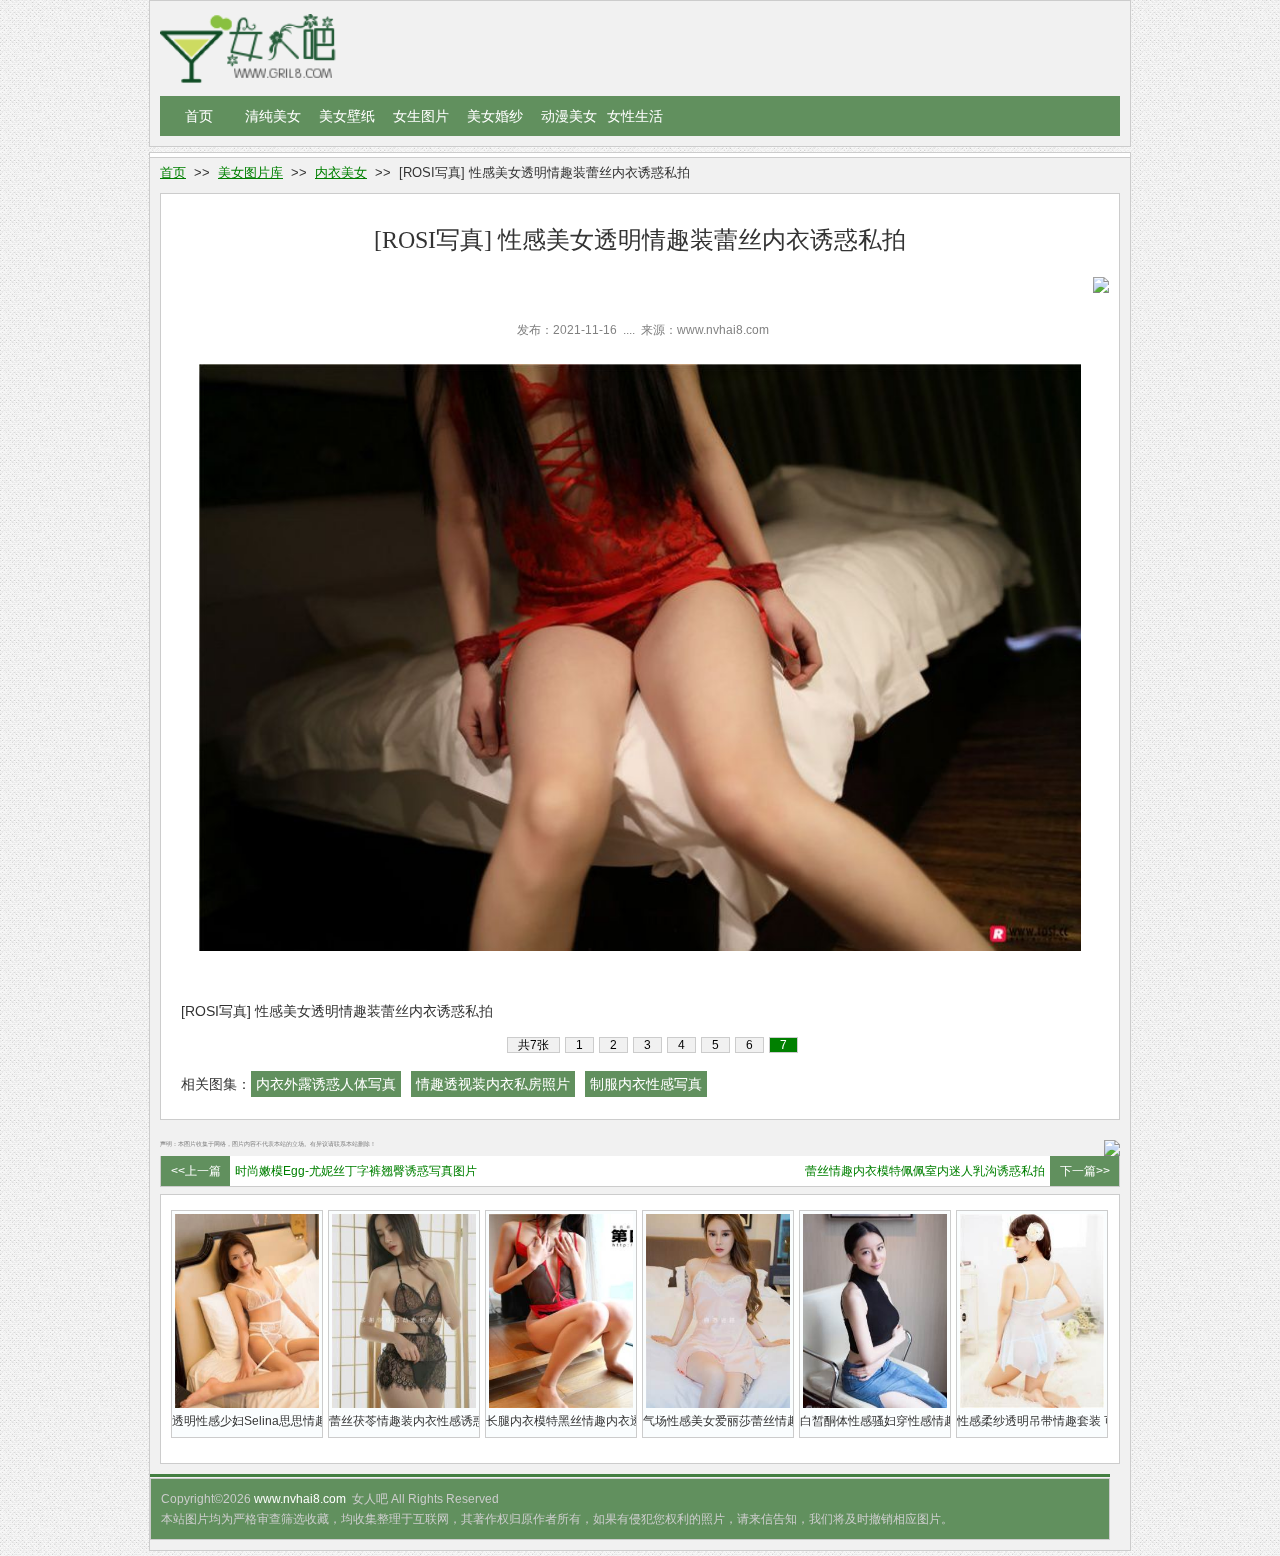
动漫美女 (569, 116)
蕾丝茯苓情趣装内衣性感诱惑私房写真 (404, 1421)
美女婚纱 (495, 116)
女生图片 (421, 116)
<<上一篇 (196, 1171)
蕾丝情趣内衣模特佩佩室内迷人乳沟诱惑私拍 (925, 1171)
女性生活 (635, 116)
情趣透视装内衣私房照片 (493, 1084)
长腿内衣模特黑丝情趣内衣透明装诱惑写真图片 (561, 1421)
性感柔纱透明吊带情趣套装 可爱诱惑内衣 (1032, 1421)
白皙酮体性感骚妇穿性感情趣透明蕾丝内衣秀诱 (875, 1421)
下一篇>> (1085, 1171)
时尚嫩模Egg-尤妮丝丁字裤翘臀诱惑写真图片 (356, 1171)
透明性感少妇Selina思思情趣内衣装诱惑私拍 (247, 1421)
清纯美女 (273, 116)
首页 (199, 116)
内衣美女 (341, 172)
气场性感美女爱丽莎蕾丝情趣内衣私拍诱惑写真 (718, 1421)
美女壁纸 (347, 116)
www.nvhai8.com (300, 1499)
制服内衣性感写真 (646, 1084)
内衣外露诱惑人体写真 (326, 1084)
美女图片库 (250, 172)
